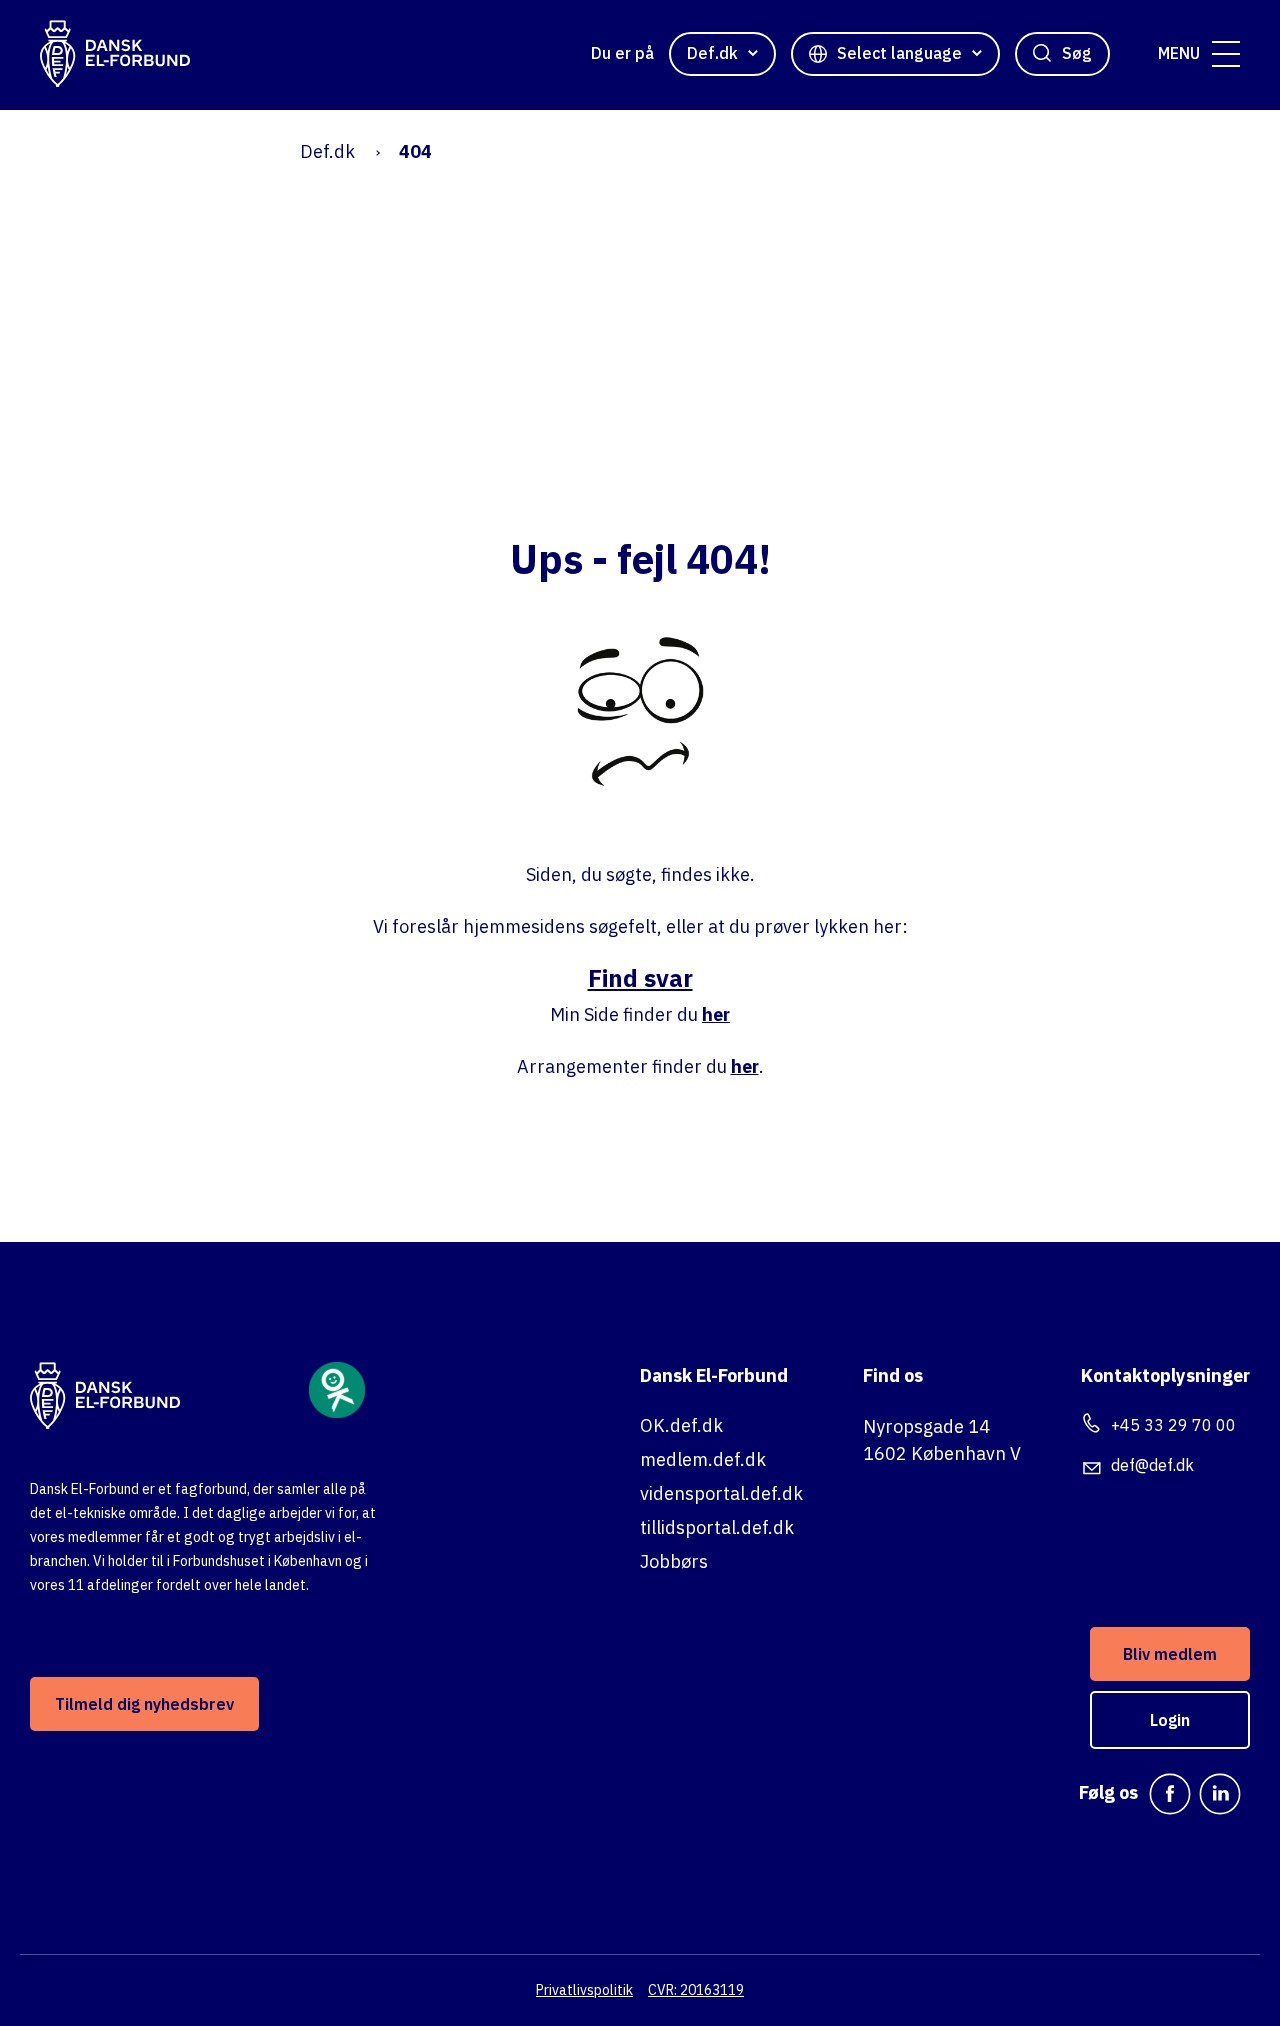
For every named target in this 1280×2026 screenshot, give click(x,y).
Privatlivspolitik (584, 1990)
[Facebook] (1170, 1794)
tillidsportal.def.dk (717, 1527)
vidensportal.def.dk (721, 1493)
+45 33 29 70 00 (1173, 1425)
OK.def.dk (681, 1425)
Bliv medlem (1170, 1654)
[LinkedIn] (1220, 1794)
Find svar (640, 978)
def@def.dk (1152, 1465)
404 (415, 151)
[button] (1226, 54)
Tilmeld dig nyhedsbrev (144, 1704)
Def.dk (327, 151)
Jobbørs (674, 1561)
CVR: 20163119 (696, 1990)
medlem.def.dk (703, 1459)
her (716, 1014)
